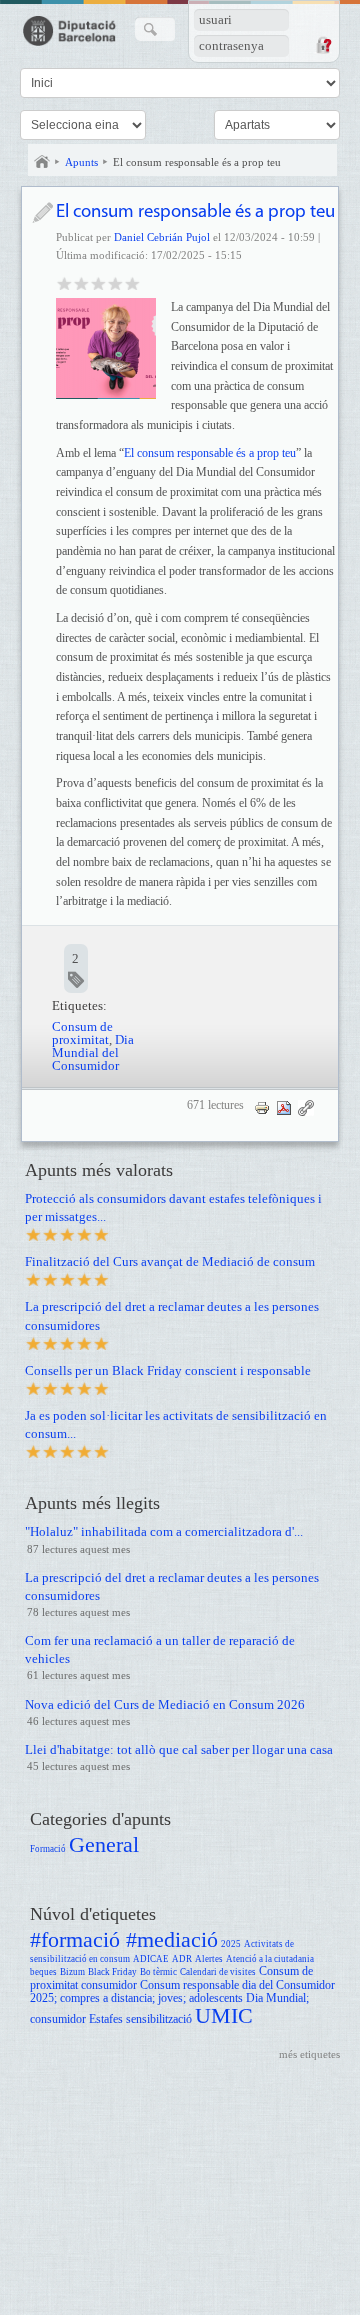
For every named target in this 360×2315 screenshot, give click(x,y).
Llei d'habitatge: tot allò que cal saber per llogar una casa (179, 1749)
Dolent (64, 282)
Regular (81, 282)
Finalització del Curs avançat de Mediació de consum (170, 1261)
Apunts (81, 162)
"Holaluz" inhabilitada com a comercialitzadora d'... (164, 1531)
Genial (132, 282)
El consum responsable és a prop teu (197, 162)
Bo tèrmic (158, 1972)
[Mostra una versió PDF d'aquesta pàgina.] (284, 1107)
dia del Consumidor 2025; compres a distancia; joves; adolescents (182, 1992)
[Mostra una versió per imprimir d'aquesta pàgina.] (262, 1107)
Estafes (106, 2019)
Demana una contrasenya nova (323, 45)
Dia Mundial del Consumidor (93, 1052)
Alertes (209, 1959)
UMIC (224, 2015)
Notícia (42, 212)
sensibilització (159, 2019)
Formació (48, 1849)
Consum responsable (189, 1985)
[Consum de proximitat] (106, 348)
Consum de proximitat (82, 1033)
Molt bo (115, 282)
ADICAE (151, 1959)
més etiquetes (309, 2054)
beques (43, 1972)
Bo (98, 282)
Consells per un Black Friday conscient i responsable (168, 1370)
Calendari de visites (218, 1972)
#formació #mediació (124, 1939)
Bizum (72, 1972)
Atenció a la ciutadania (270, 1959)
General (104, 1844)
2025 (231, 1944)
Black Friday (112, 1972)
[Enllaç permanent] (306, 1107)
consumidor (109, 1985)
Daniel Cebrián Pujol (162, 237)
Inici (42, 162)
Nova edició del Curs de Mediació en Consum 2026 (165, 1704)
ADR (182, 1959)
